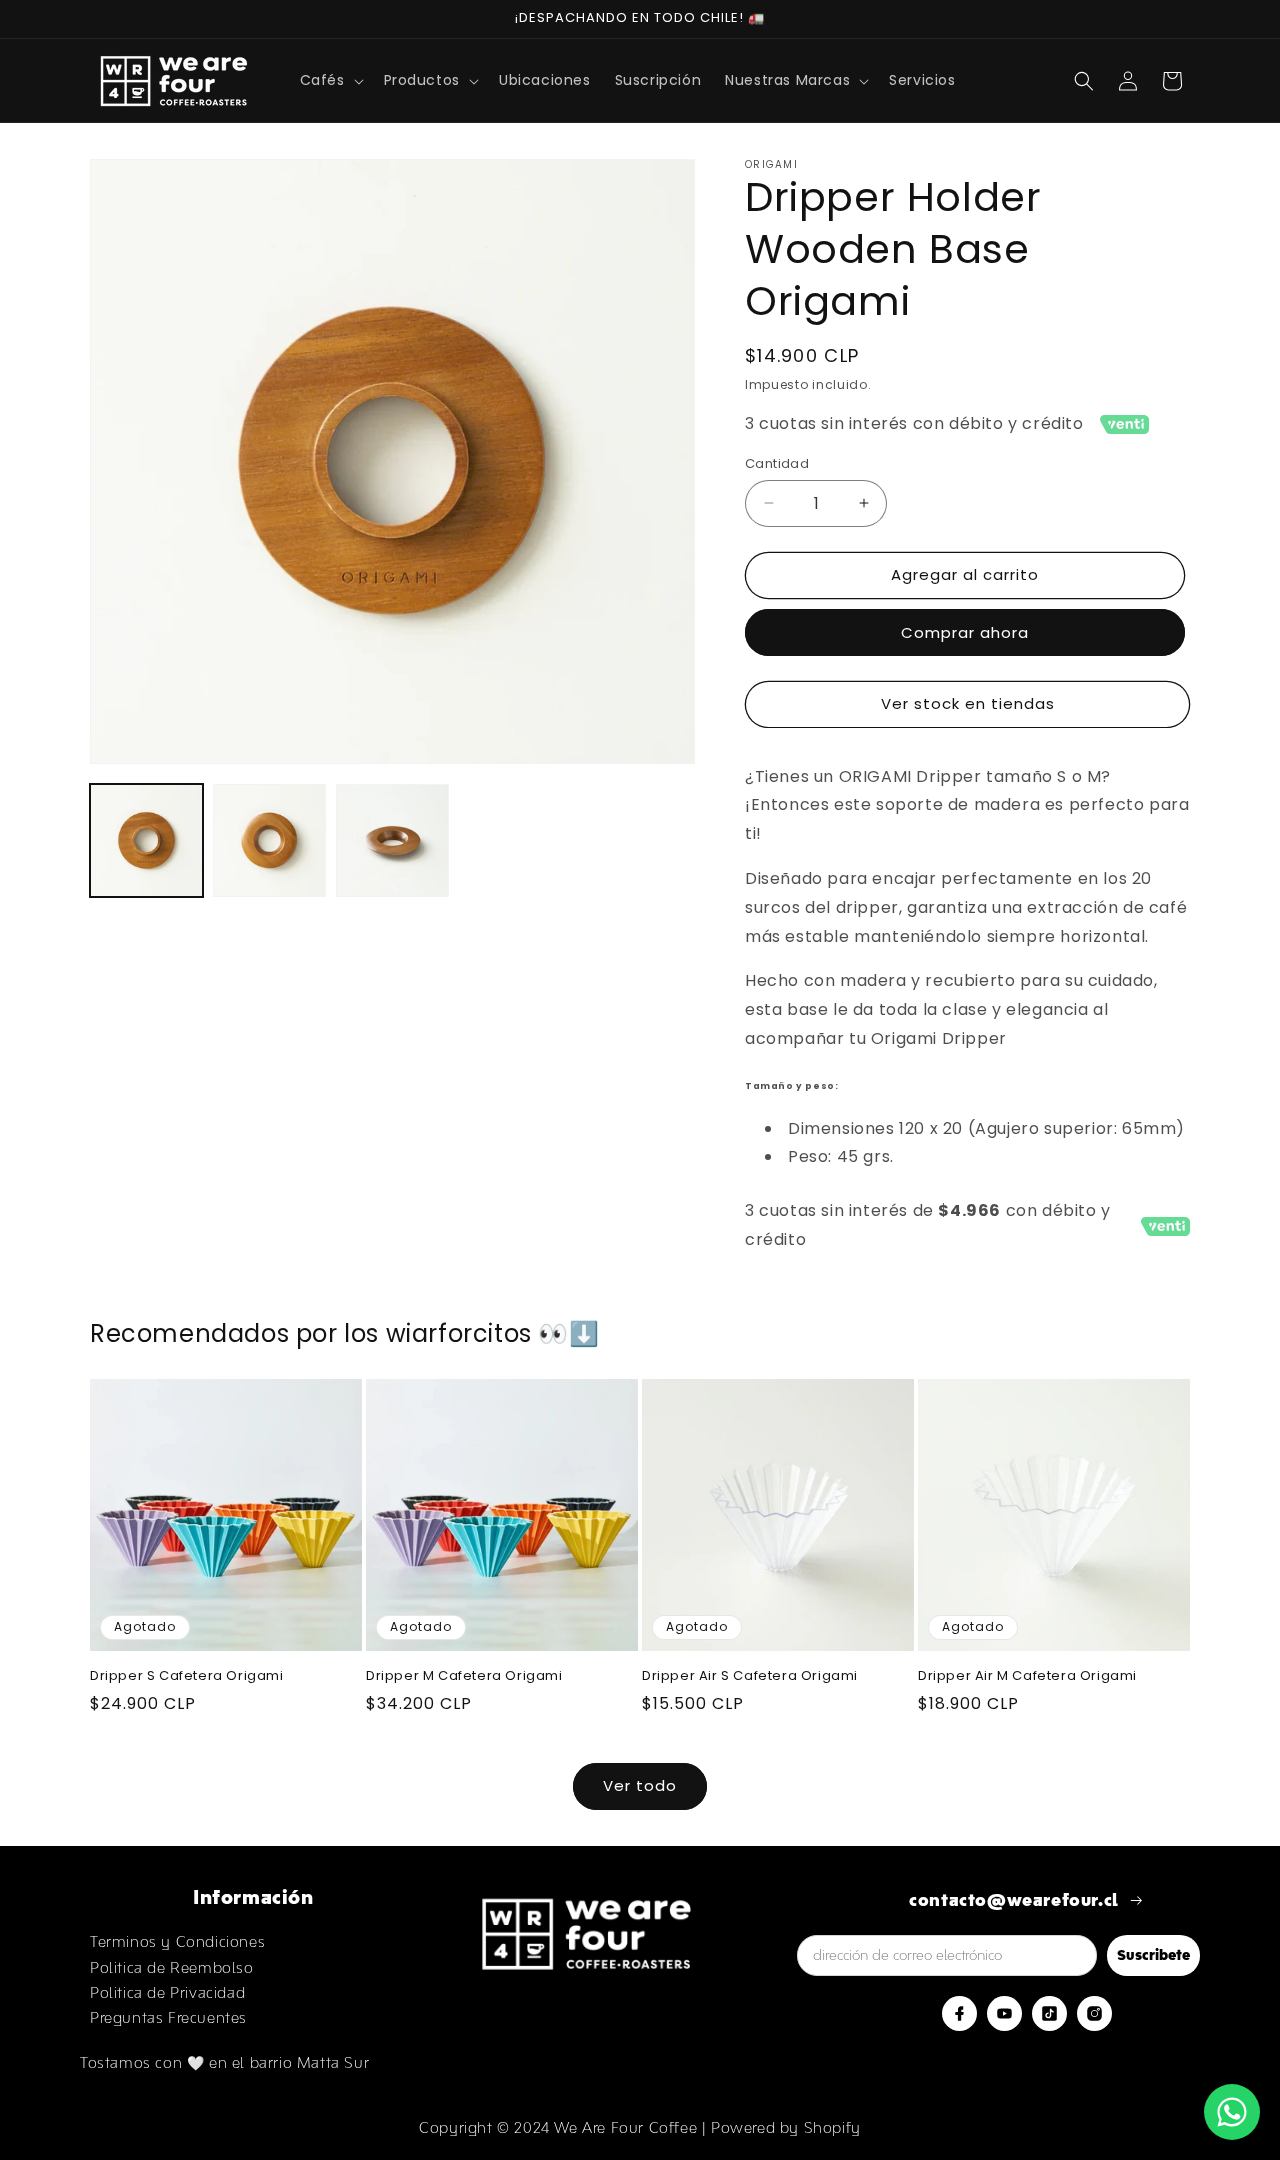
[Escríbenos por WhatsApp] (1232, 2112)
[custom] (959, 2013)
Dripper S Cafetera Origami (187, 1676)
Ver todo (640, 1785)
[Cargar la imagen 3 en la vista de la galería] (392, 840)
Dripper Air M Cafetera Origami (1027, 1676)
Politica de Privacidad (167, 1992)
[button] (330, 80)
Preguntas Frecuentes (168, 2017)
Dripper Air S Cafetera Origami (750, 1676)
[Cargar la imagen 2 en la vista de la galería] (269, 840)
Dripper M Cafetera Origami (464, 1676)
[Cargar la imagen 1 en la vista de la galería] (146, 840)
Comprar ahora (965, 632)
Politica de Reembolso (172, 1967)
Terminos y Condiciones (177, 1941)
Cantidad (777, 463)
